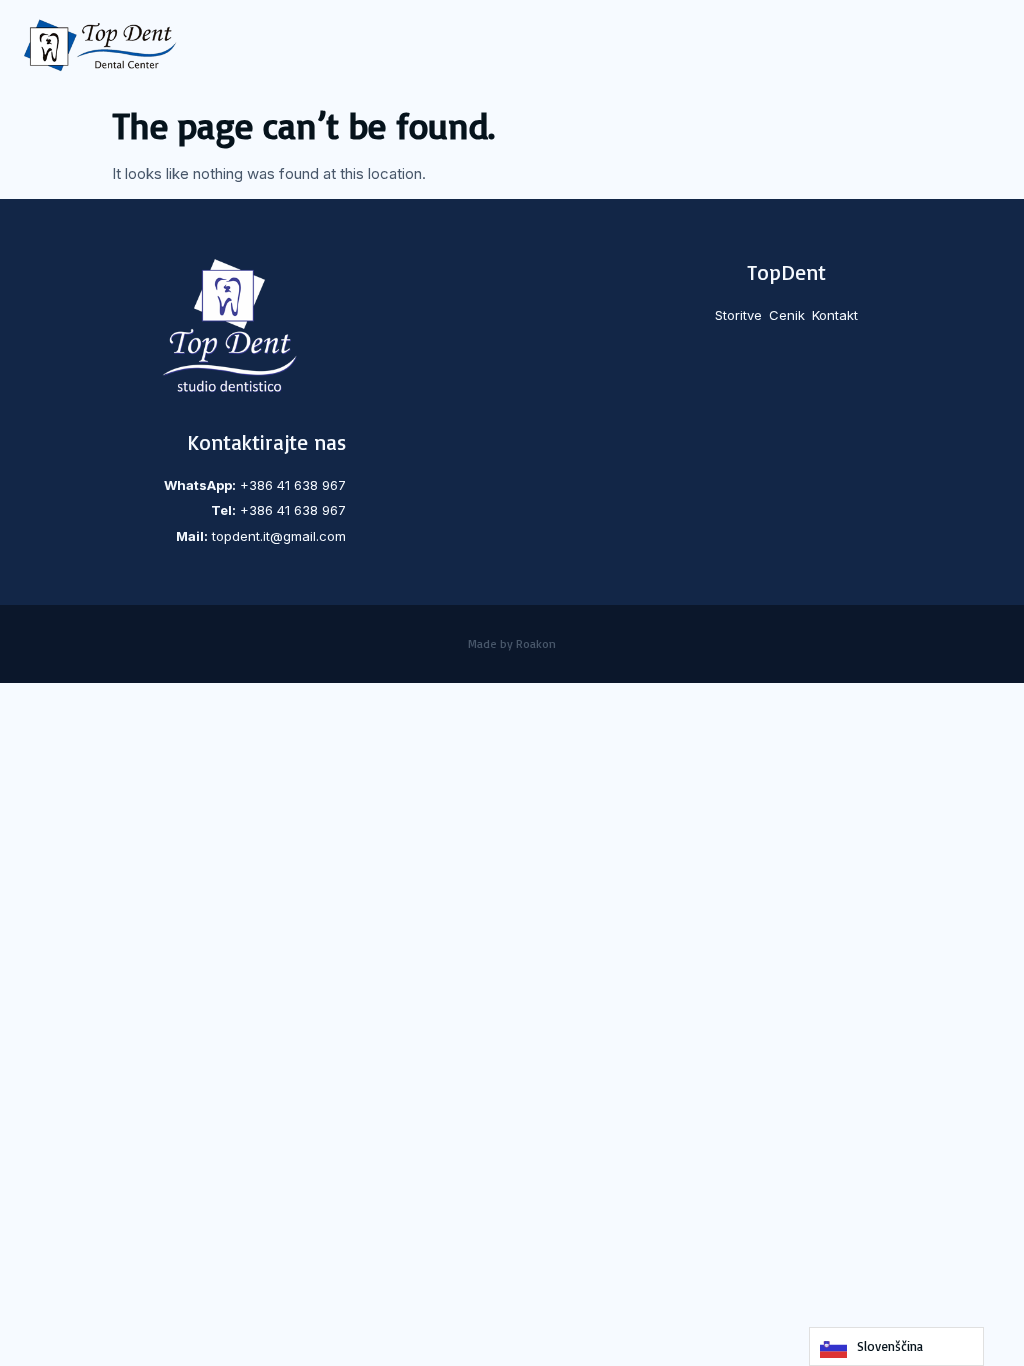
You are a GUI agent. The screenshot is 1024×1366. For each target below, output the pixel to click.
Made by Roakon (512, 643)
